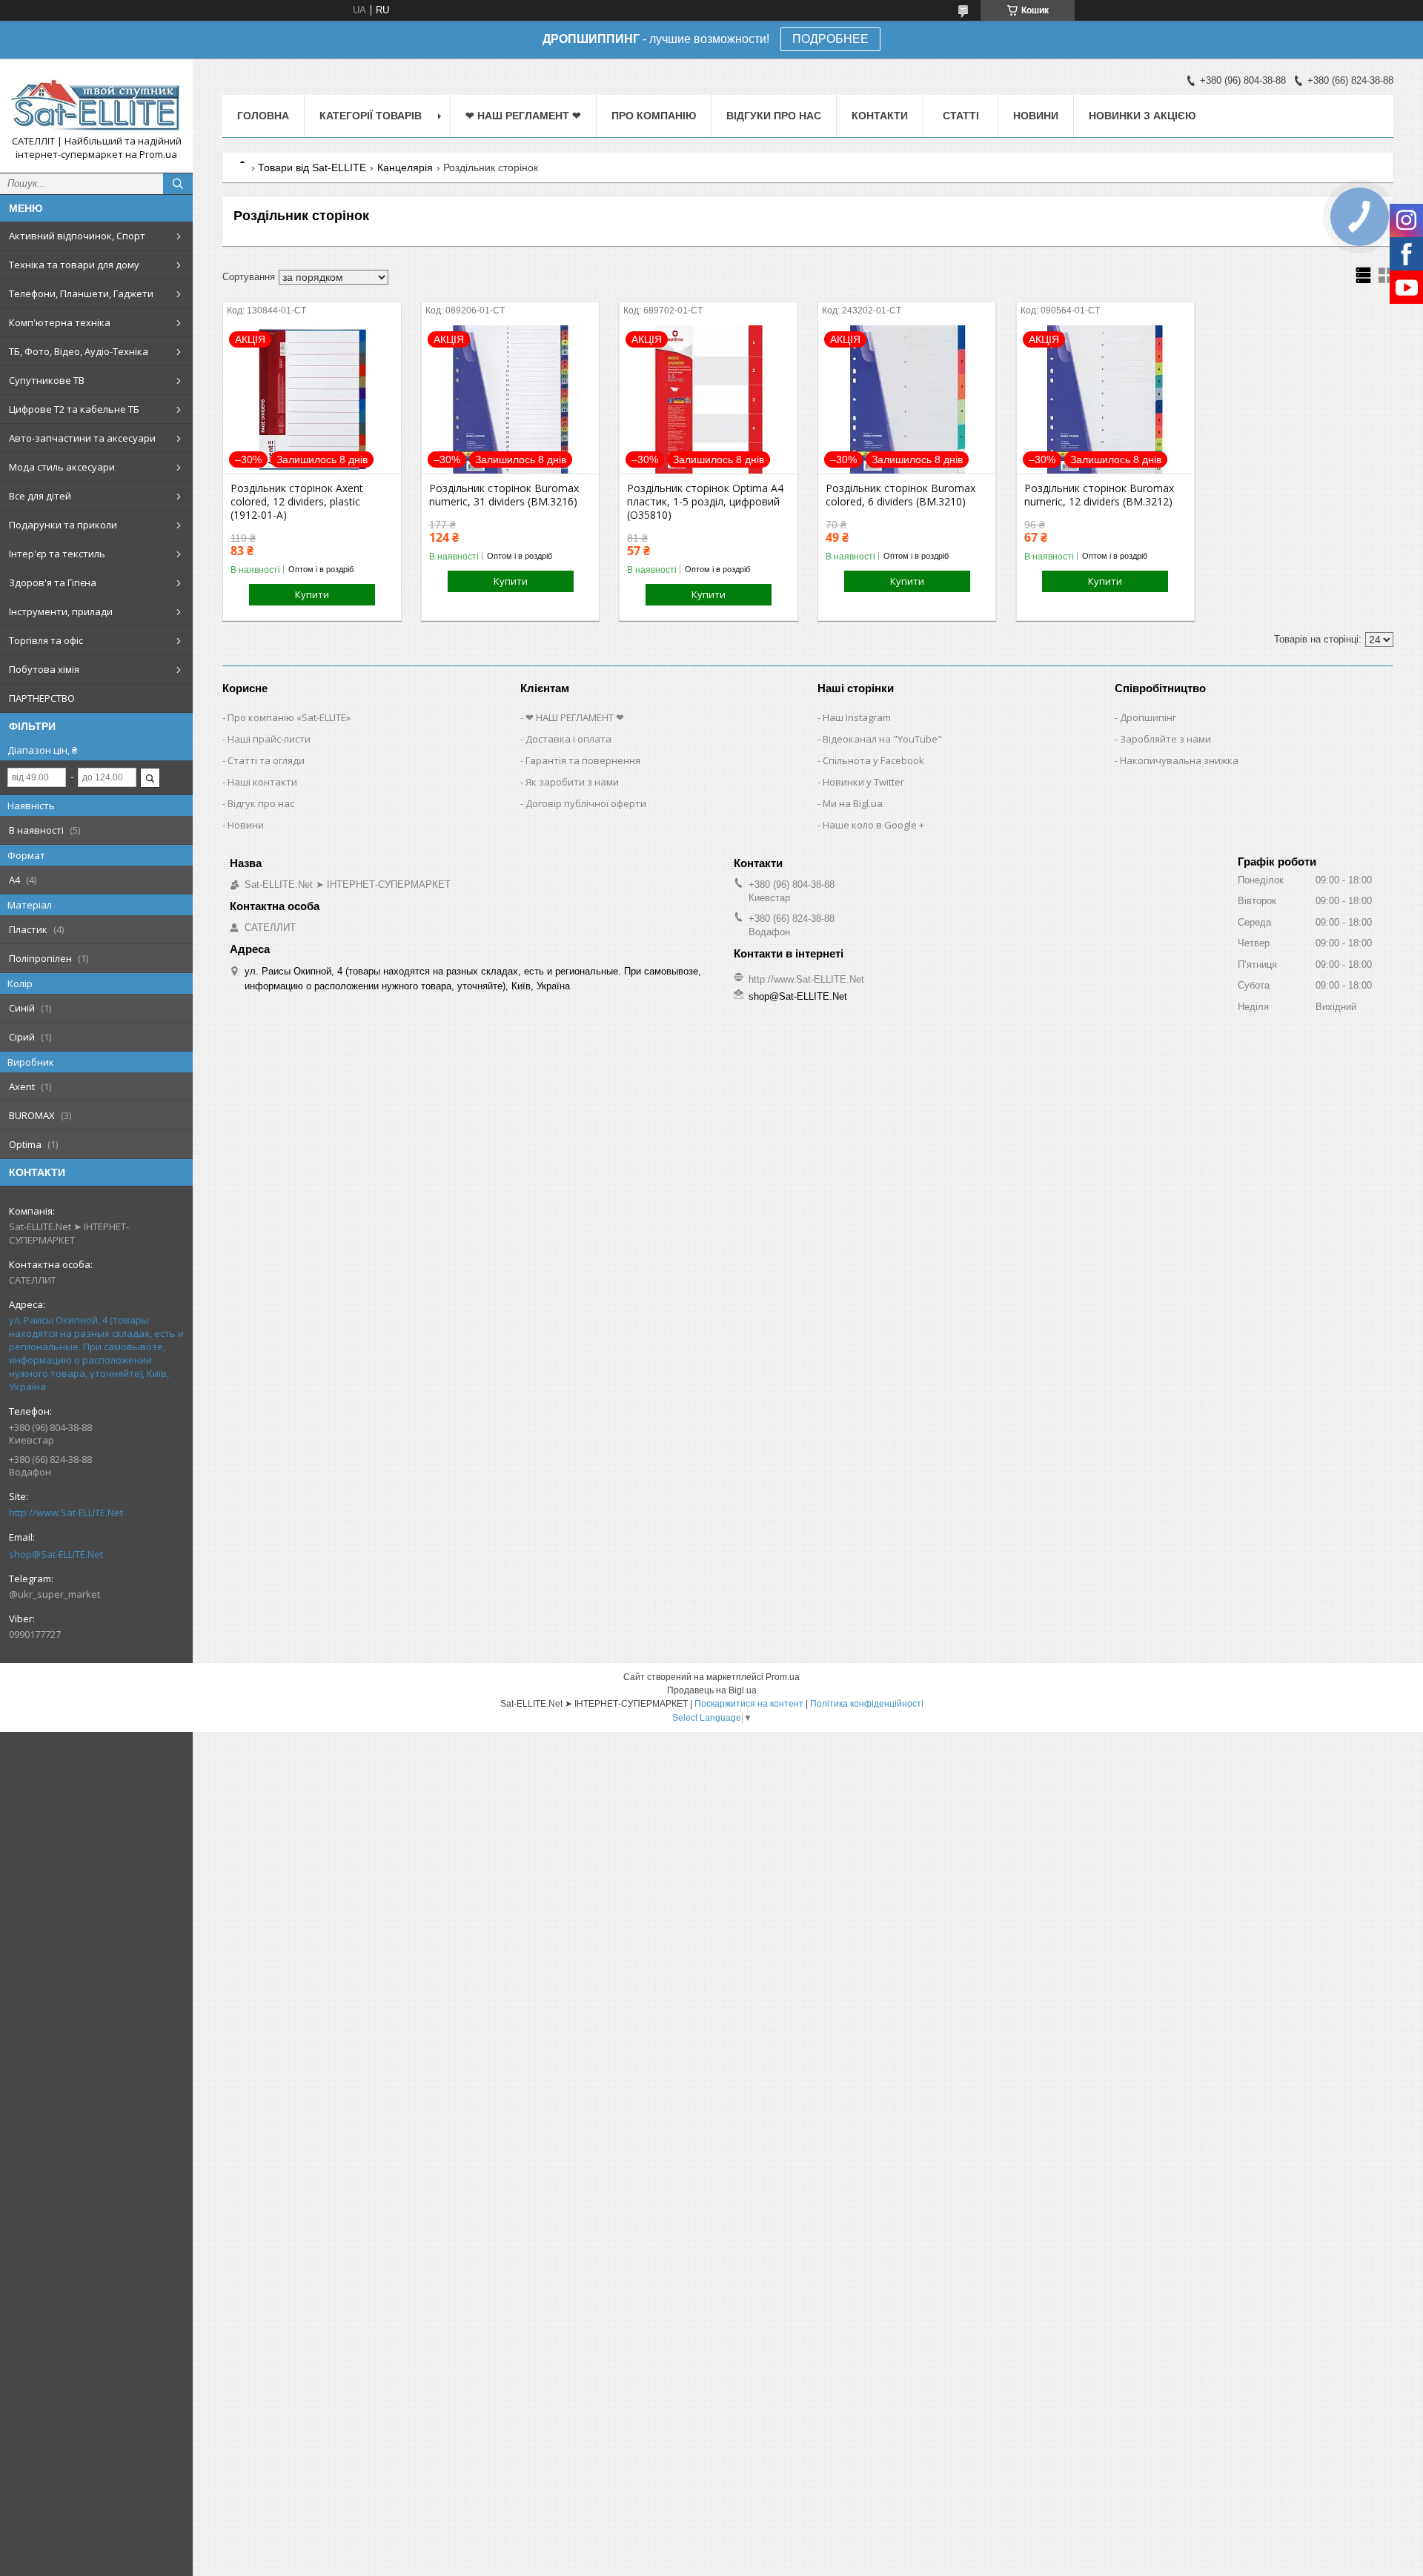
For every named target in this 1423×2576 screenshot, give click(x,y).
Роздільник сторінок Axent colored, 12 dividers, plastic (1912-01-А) (297, 502)
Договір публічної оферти (586, 803)
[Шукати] (178, 184)
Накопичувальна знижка (1179, 760)
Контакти (880, 116)
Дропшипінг (1148, 717)
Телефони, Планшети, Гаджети (81, 293)
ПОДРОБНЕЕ (830, 40)
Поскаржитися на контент (749, 1704)
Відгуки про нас (774, 116)
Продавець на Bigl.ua (712, 1690)
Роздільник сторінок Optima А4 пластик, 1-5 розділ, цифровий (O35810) (705, 502)
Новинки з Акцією (1142, 116)
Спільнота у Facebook (873, 760)
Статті (961, 116)
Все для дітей (40, 496)
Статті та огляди (266, 760)
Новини (1036, 116)
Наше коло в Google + (873, 825)
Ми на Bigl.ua (853, 803)
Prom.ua (783, 1677)
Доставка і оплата (568, 739)
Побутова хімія (44, 669)
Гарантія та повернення (583, 760)
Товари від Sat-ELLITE (312, 167)
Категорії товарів (371, 116)
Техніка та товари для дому (74, 265)
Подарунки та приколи (63, 525)
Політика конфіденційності (867, 1704)
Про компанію (654, 116)
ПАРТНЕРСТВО (42, 698)
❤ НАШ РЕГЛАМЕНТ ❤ (523, 116)
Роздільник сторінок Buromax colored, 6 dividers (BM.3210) (900, 495)
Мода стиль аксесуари (62, 467)
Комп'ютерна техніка (60, 322)
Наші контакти (262, 782)
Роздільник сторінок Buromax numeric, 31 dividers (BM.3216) (504, 495)
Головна (263, 116)
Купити (312, 594)
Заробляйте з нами (1165, 739)
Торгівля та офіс (46, 640)
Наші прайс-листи (269, 739)
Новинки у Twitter (863, 782)
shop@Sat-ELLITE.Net (56, 1554)
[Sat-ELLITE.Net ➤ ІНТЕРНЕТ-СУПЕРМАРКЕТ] (96, 102)
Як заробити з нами (572, 782)
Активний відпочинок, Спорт (77, 236)
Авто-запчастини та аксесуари (82, 438)
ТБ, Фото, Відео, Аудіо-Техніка (79, 351)
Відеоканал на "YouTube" (882, 739)
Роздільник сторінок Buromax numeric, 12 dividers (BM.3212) (1099, 495)
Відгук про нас (261, 803)
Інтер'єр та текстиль (57, 554)
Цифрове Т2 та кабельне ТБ (74, 409)
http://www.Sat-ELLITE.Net (66, 1513)
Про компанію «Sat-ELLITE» (289, 717)
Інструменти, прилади (61, 611)
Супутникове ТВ (47, 380)
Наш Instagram (857, 717)
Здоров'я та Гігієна (53, 582)
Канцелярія (405, 167)
